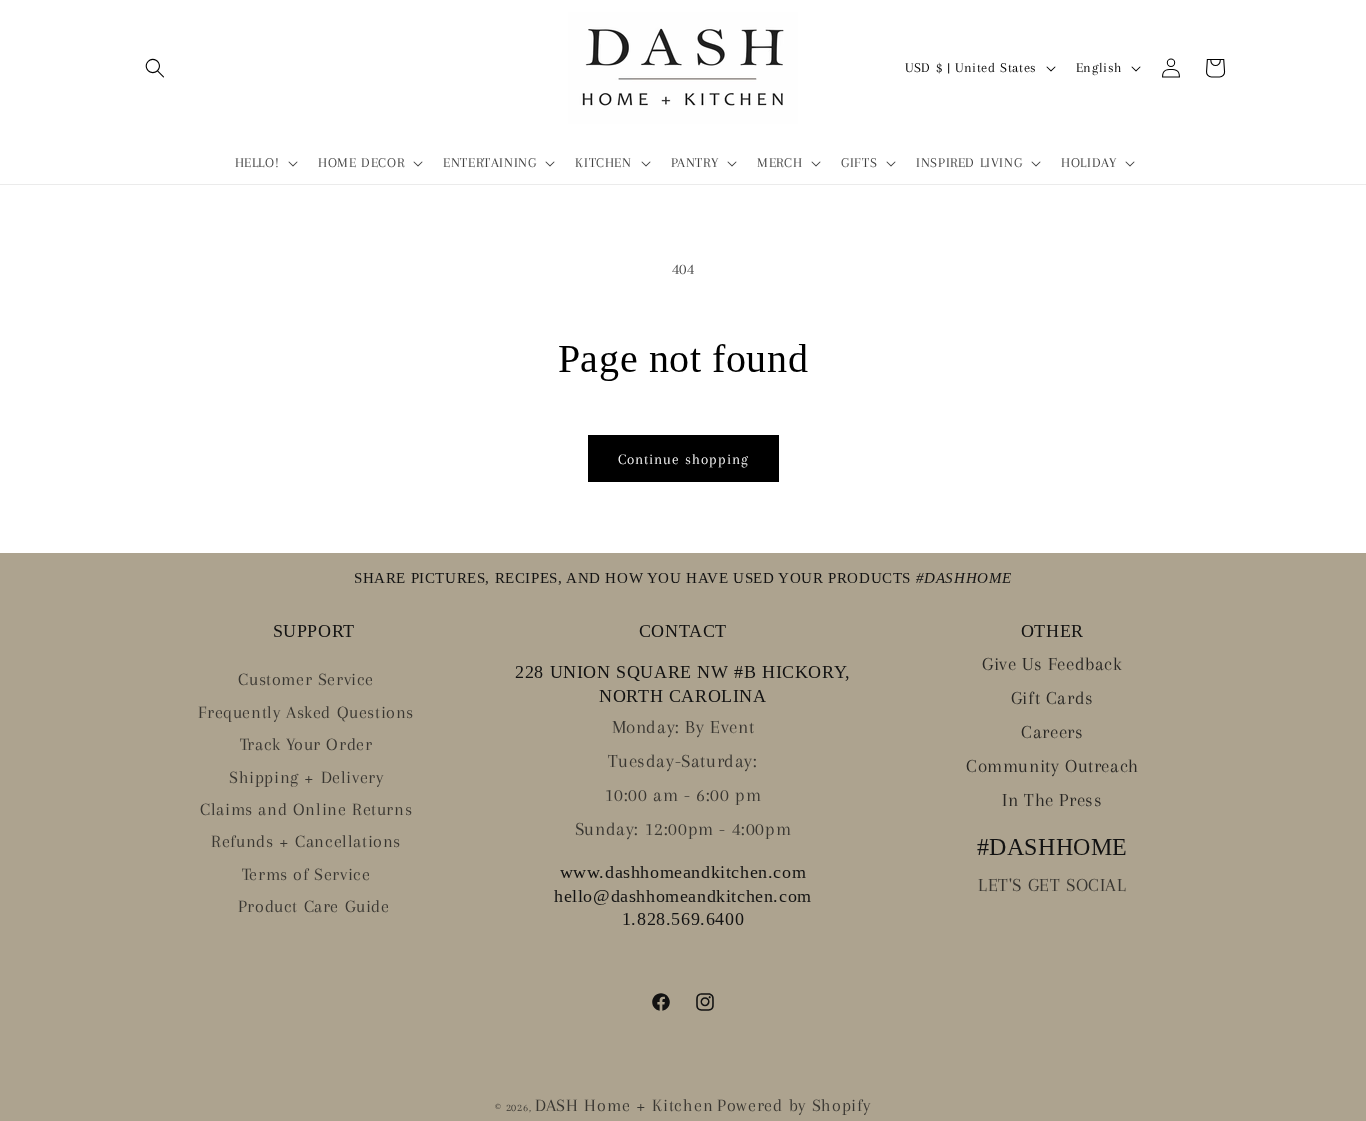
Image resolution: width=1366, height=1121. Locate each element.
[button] (155, 68)
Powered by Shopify (794, 1105)
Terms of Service (306, 874)
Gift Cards (1052, 698)
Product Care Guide (314, 906)
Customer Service (306, 679)
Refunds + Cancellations (306, 841)
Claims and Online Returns (306, 809)
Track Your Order (306, 744)
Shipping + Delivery (306, 777)
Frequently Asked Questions (306, 712)
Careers (1052, 732)
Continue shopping (683, 459)
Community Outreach (1052, 766)
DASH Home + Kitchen (624, 1105)
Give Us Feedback (1052, 664)
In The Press (1052, 800)
